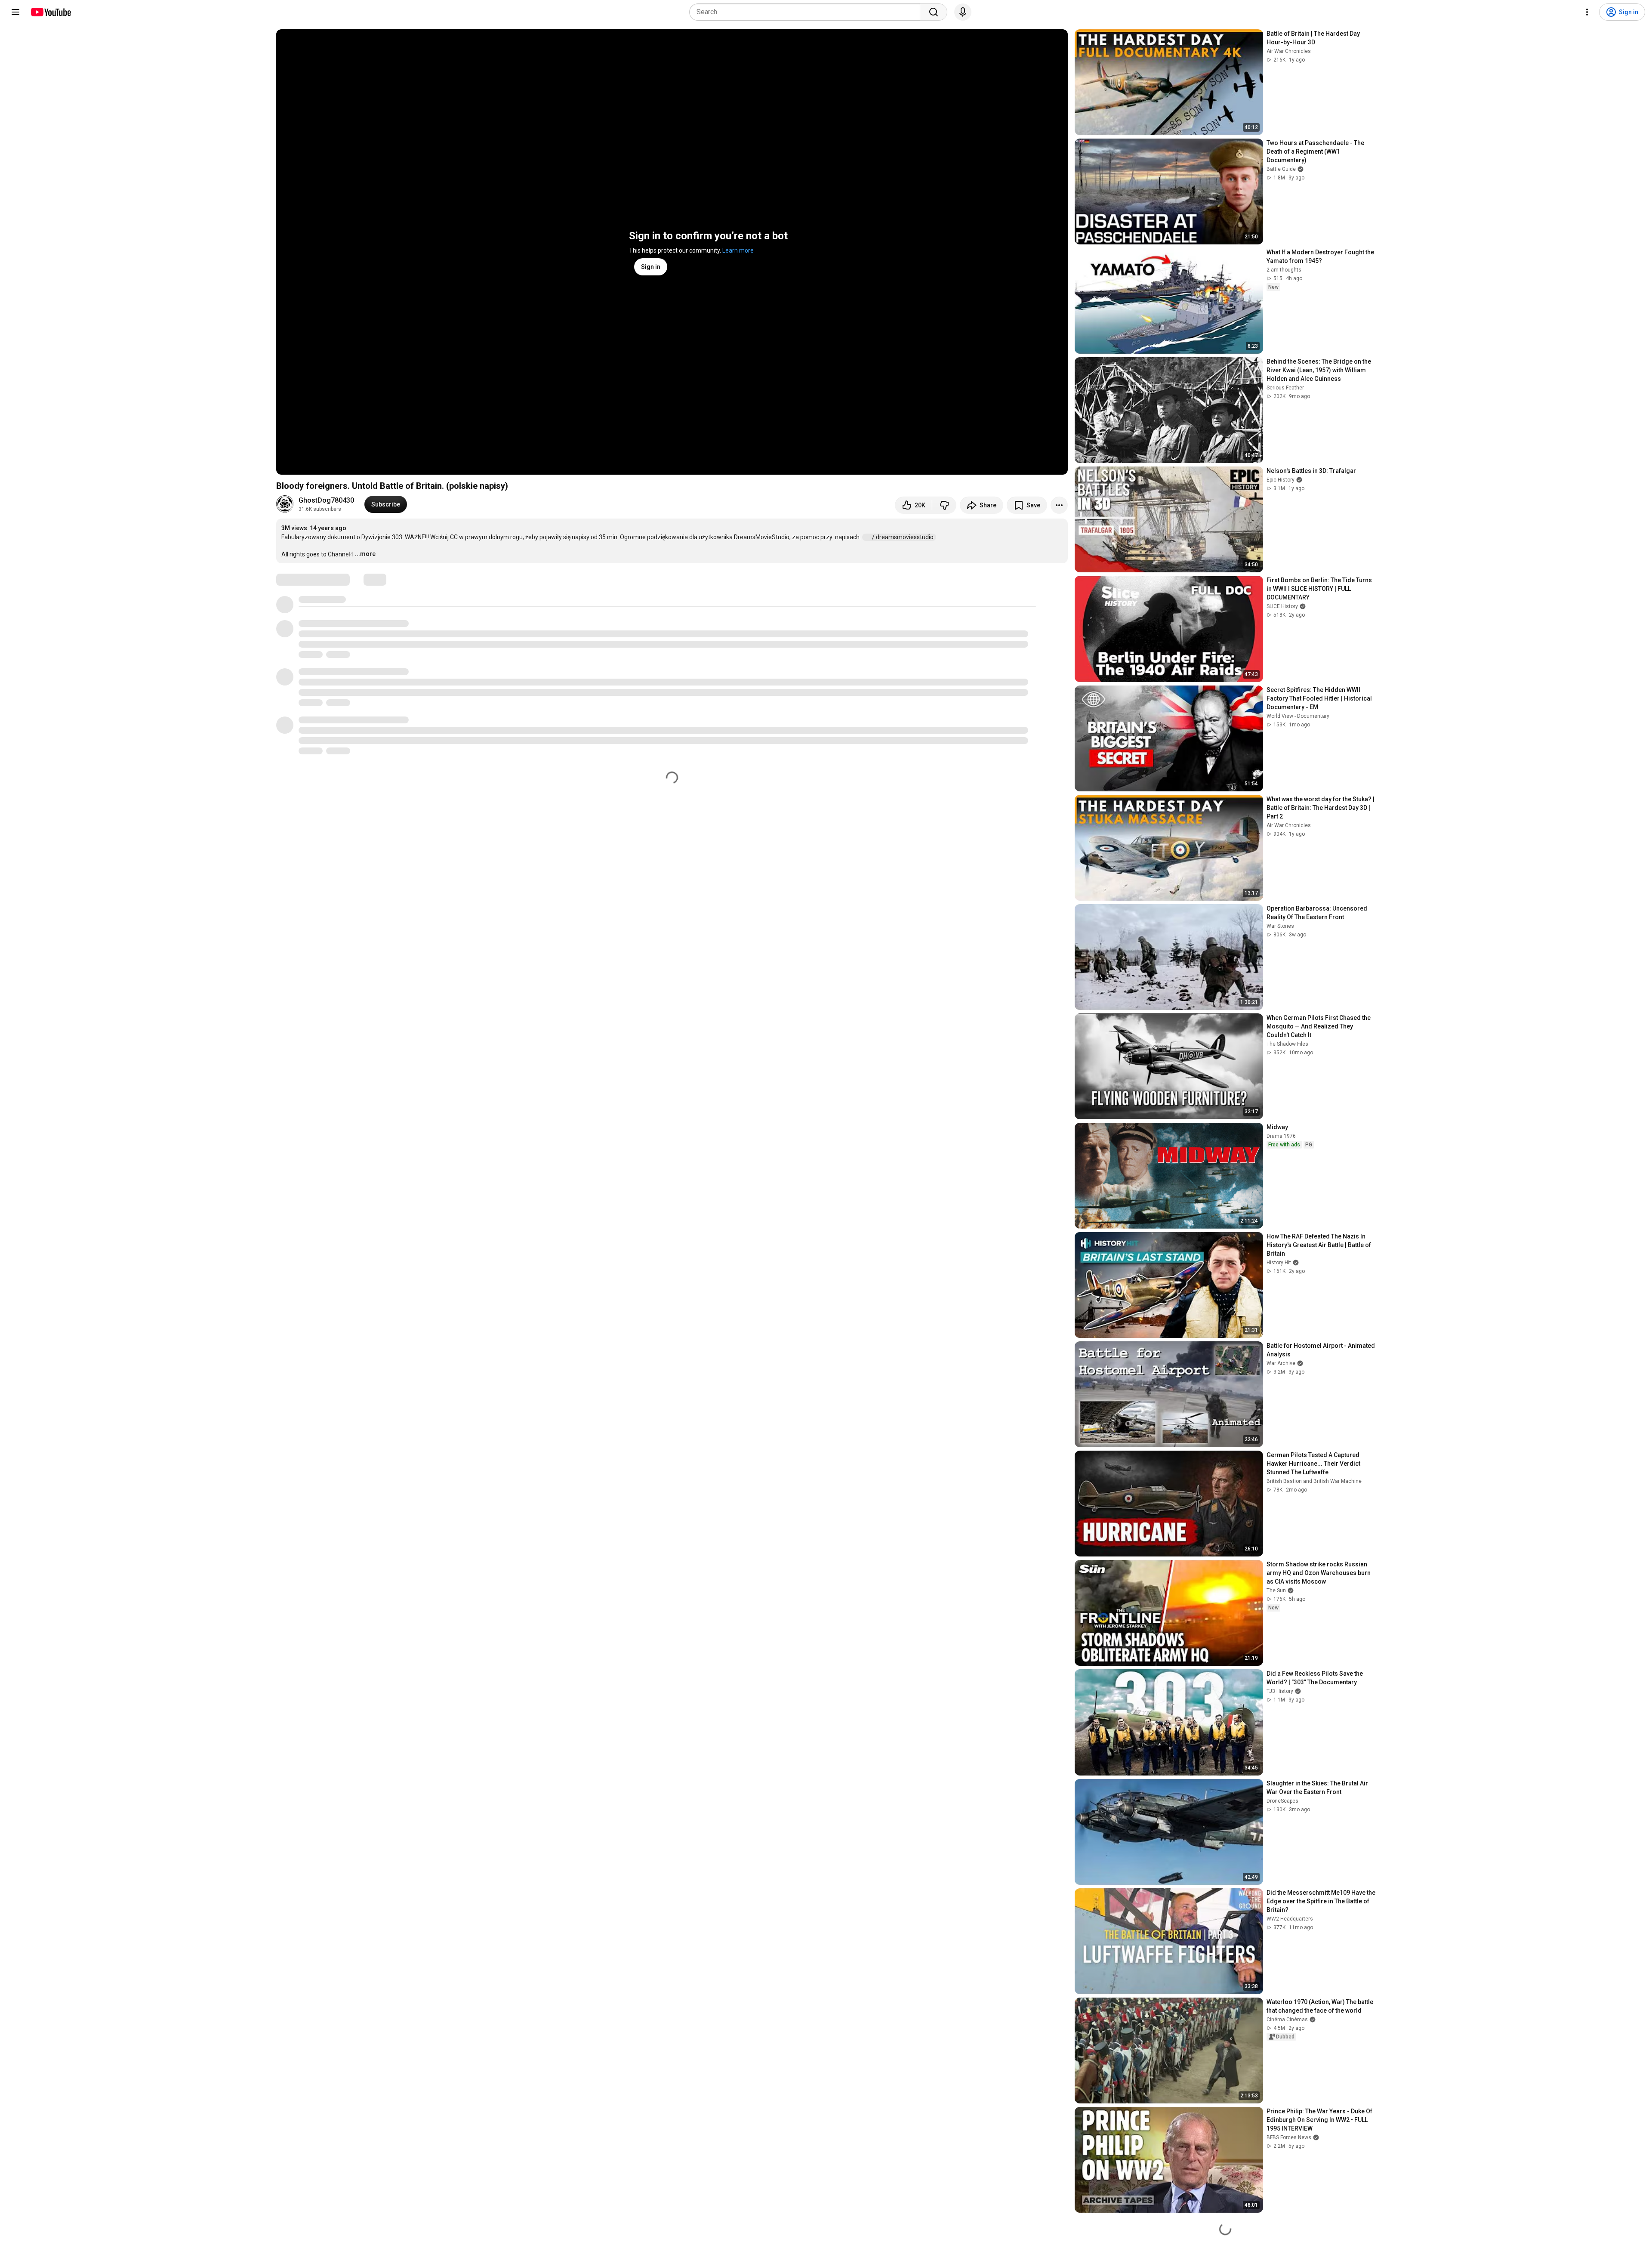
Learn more (738, 250)
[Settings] (1587, 12)
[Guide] (15, 12)
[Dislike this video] (944, 505)
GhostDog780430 (326, 500)
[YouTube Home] (51, 12)
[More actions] (1059, 505)
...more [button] (365, 554)
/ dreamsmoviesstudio (903, 537)
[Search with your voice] (963, 12)
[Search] (934, 12)
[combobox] (807, 12)
